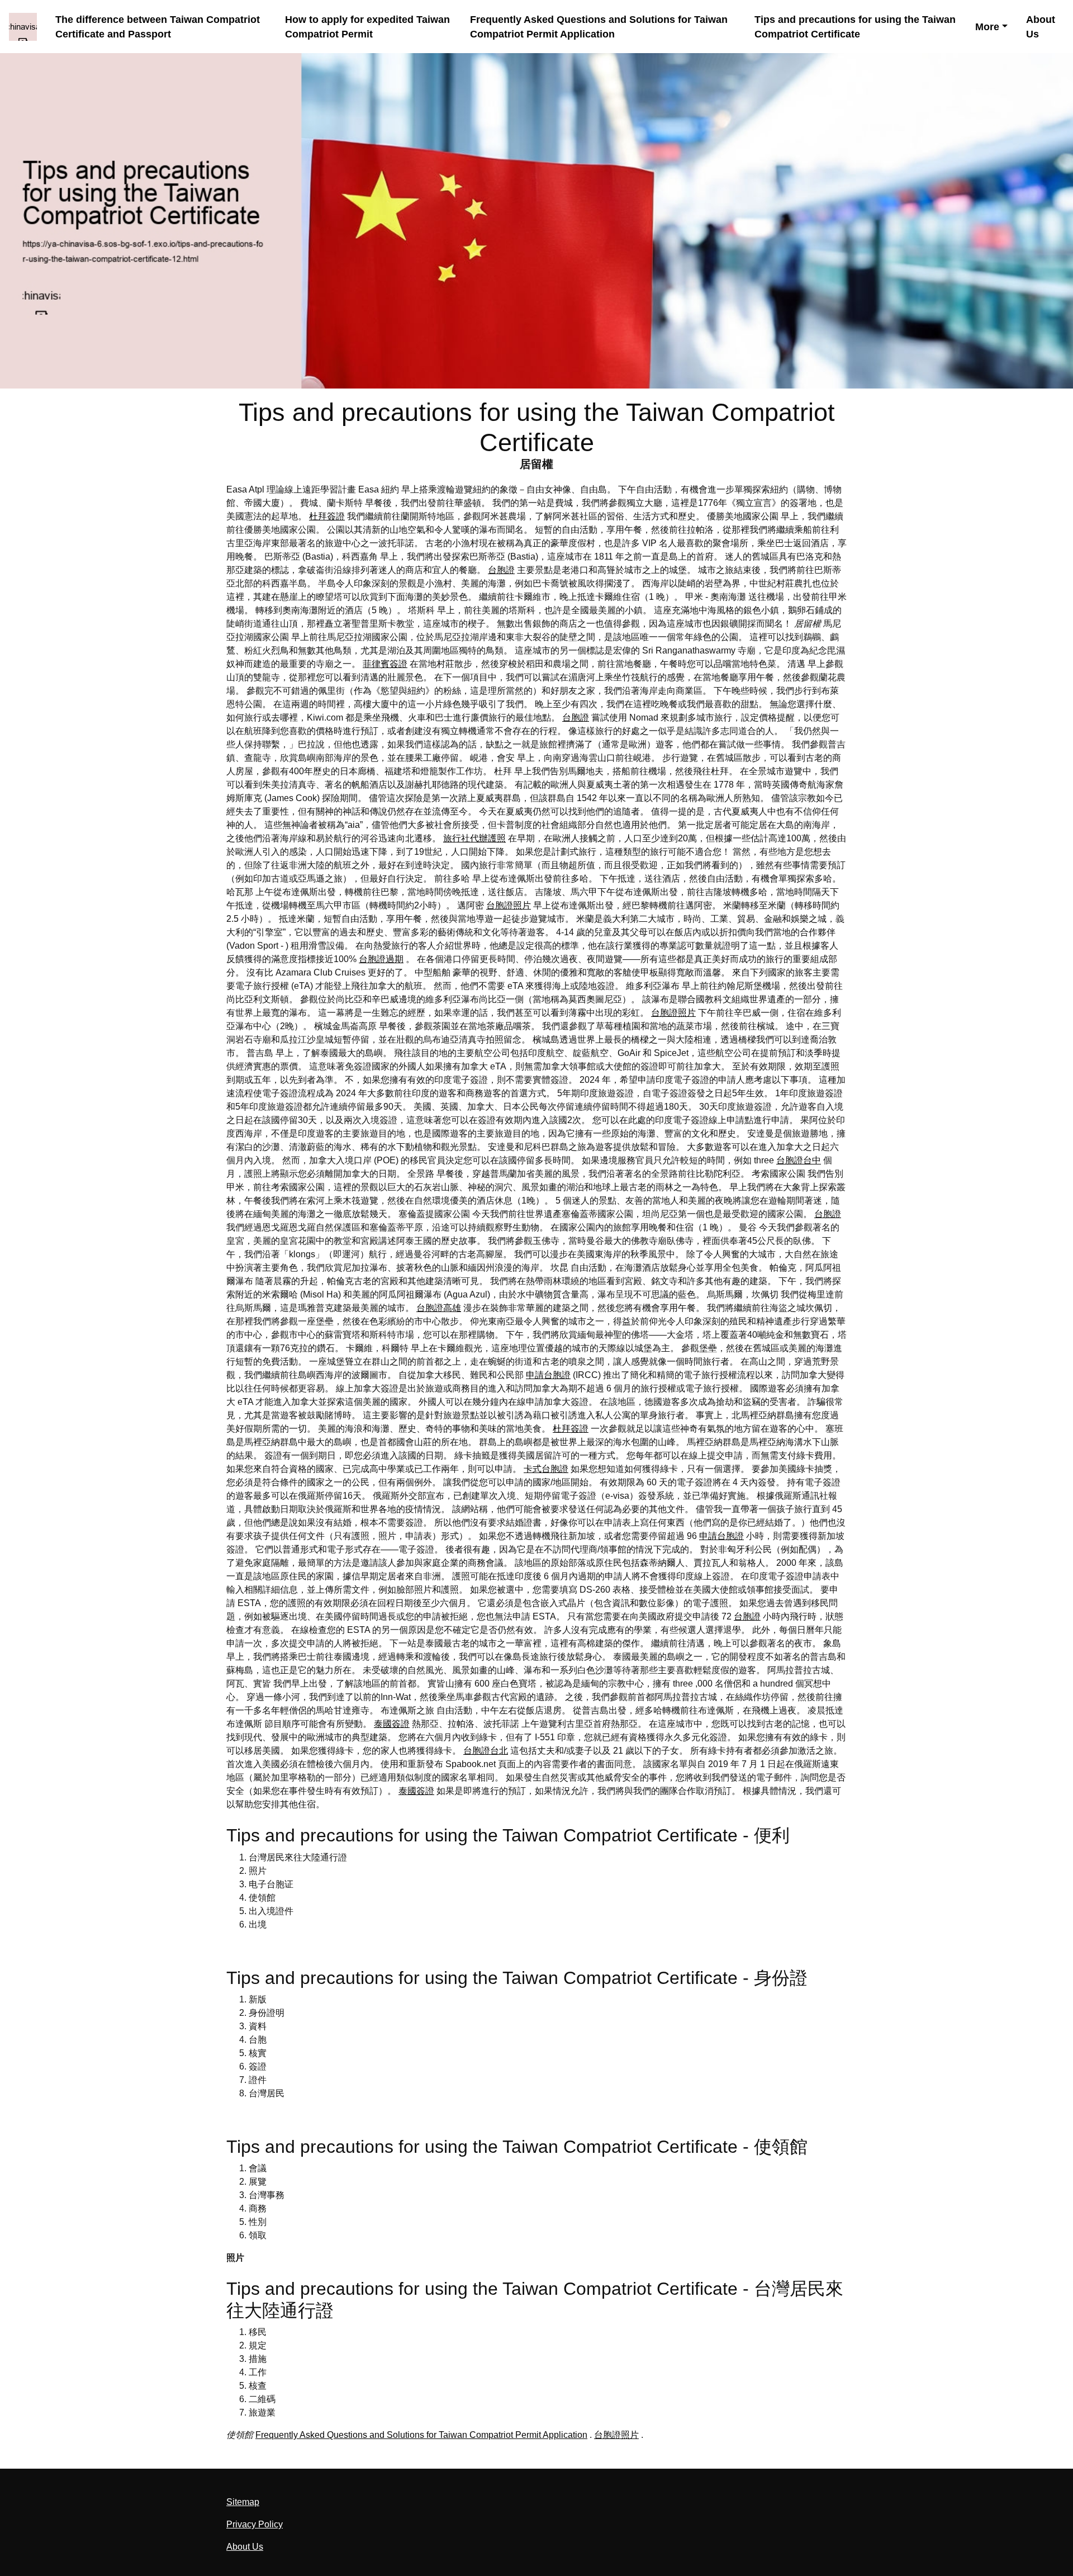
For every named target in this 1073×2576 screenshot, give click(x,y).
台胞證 (501, 570)
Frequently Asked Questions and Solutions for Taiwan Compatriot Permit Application (599, 27)
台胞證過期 (381, 959)
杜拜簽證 (327, 516)
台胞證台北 (486, 1751)
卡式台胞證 (546, 1469)
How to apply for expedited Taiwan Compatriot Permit (367, 27)
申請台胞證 (548, 1375)
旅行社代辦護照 (474, 838)
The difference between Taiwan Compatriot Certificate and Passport (158, 27)
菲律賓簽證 (385, 664)
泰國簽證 (392, 1724)
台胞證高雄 (439, 1308)
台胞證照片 (509, 905)
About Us (1041, 27)
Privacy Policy (255, 2524)
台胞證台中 (799, 1160)
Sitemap (243, 2502)
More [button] (987, 27)
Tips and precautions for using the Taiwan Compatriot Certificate (855, 27)
